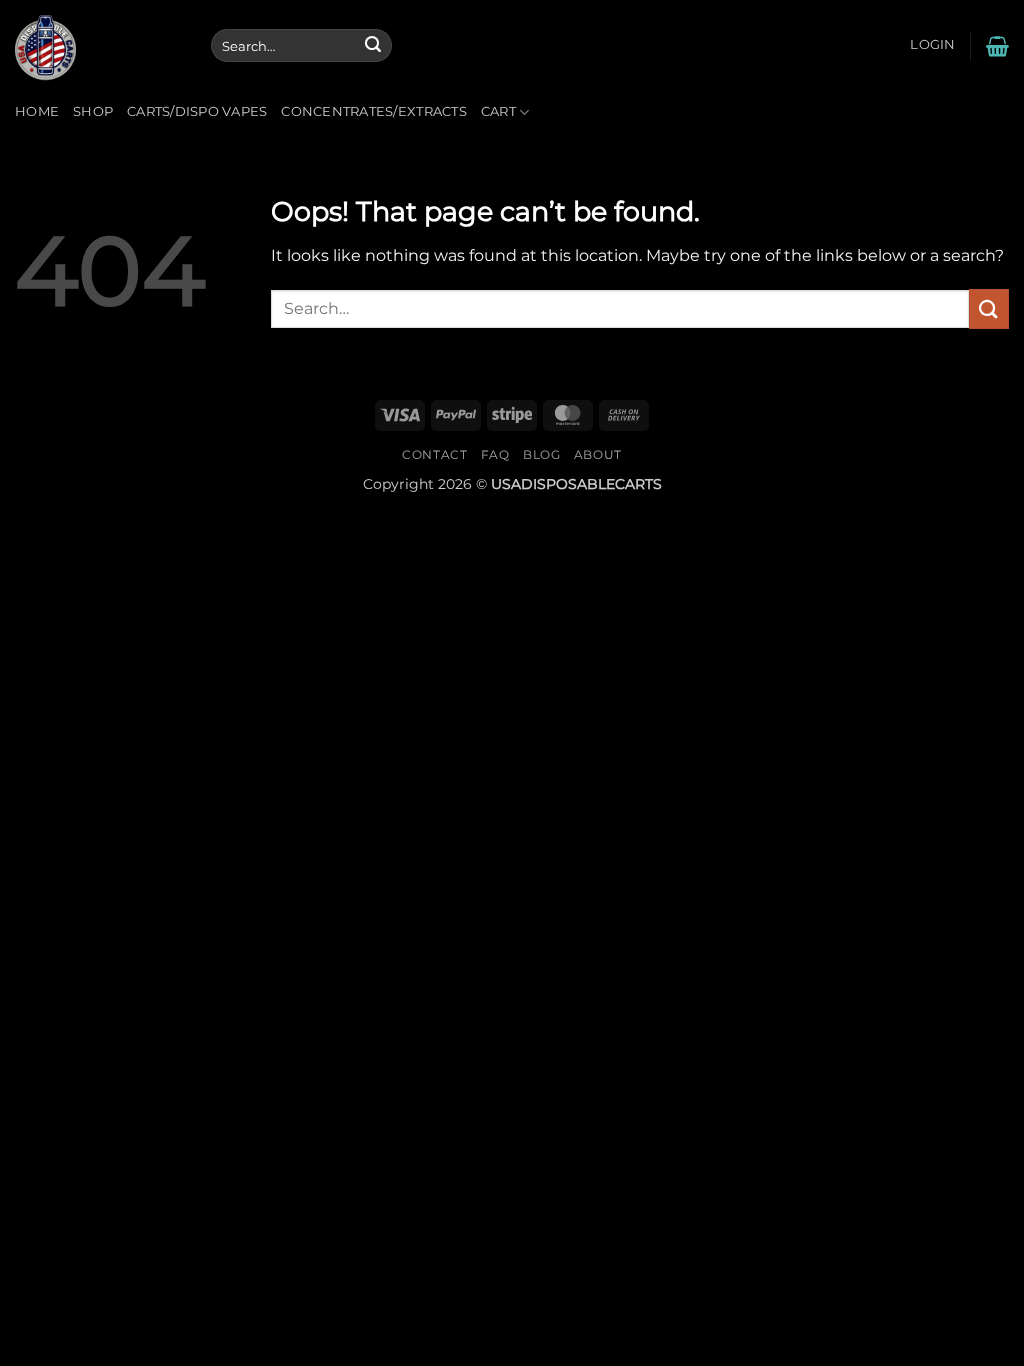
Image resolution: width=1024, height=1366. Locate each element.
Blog (541, 454)
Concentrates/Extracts (373, 111)
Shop (93, 111)
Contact (434, 454)
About (598, 454)
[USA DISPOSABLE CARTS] (98, 45)
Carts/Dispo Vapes (197, 111)
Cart (498, 111)
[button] (932, 45)
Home (37, 111)
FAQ (495, 454)
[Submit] (373, 46)
